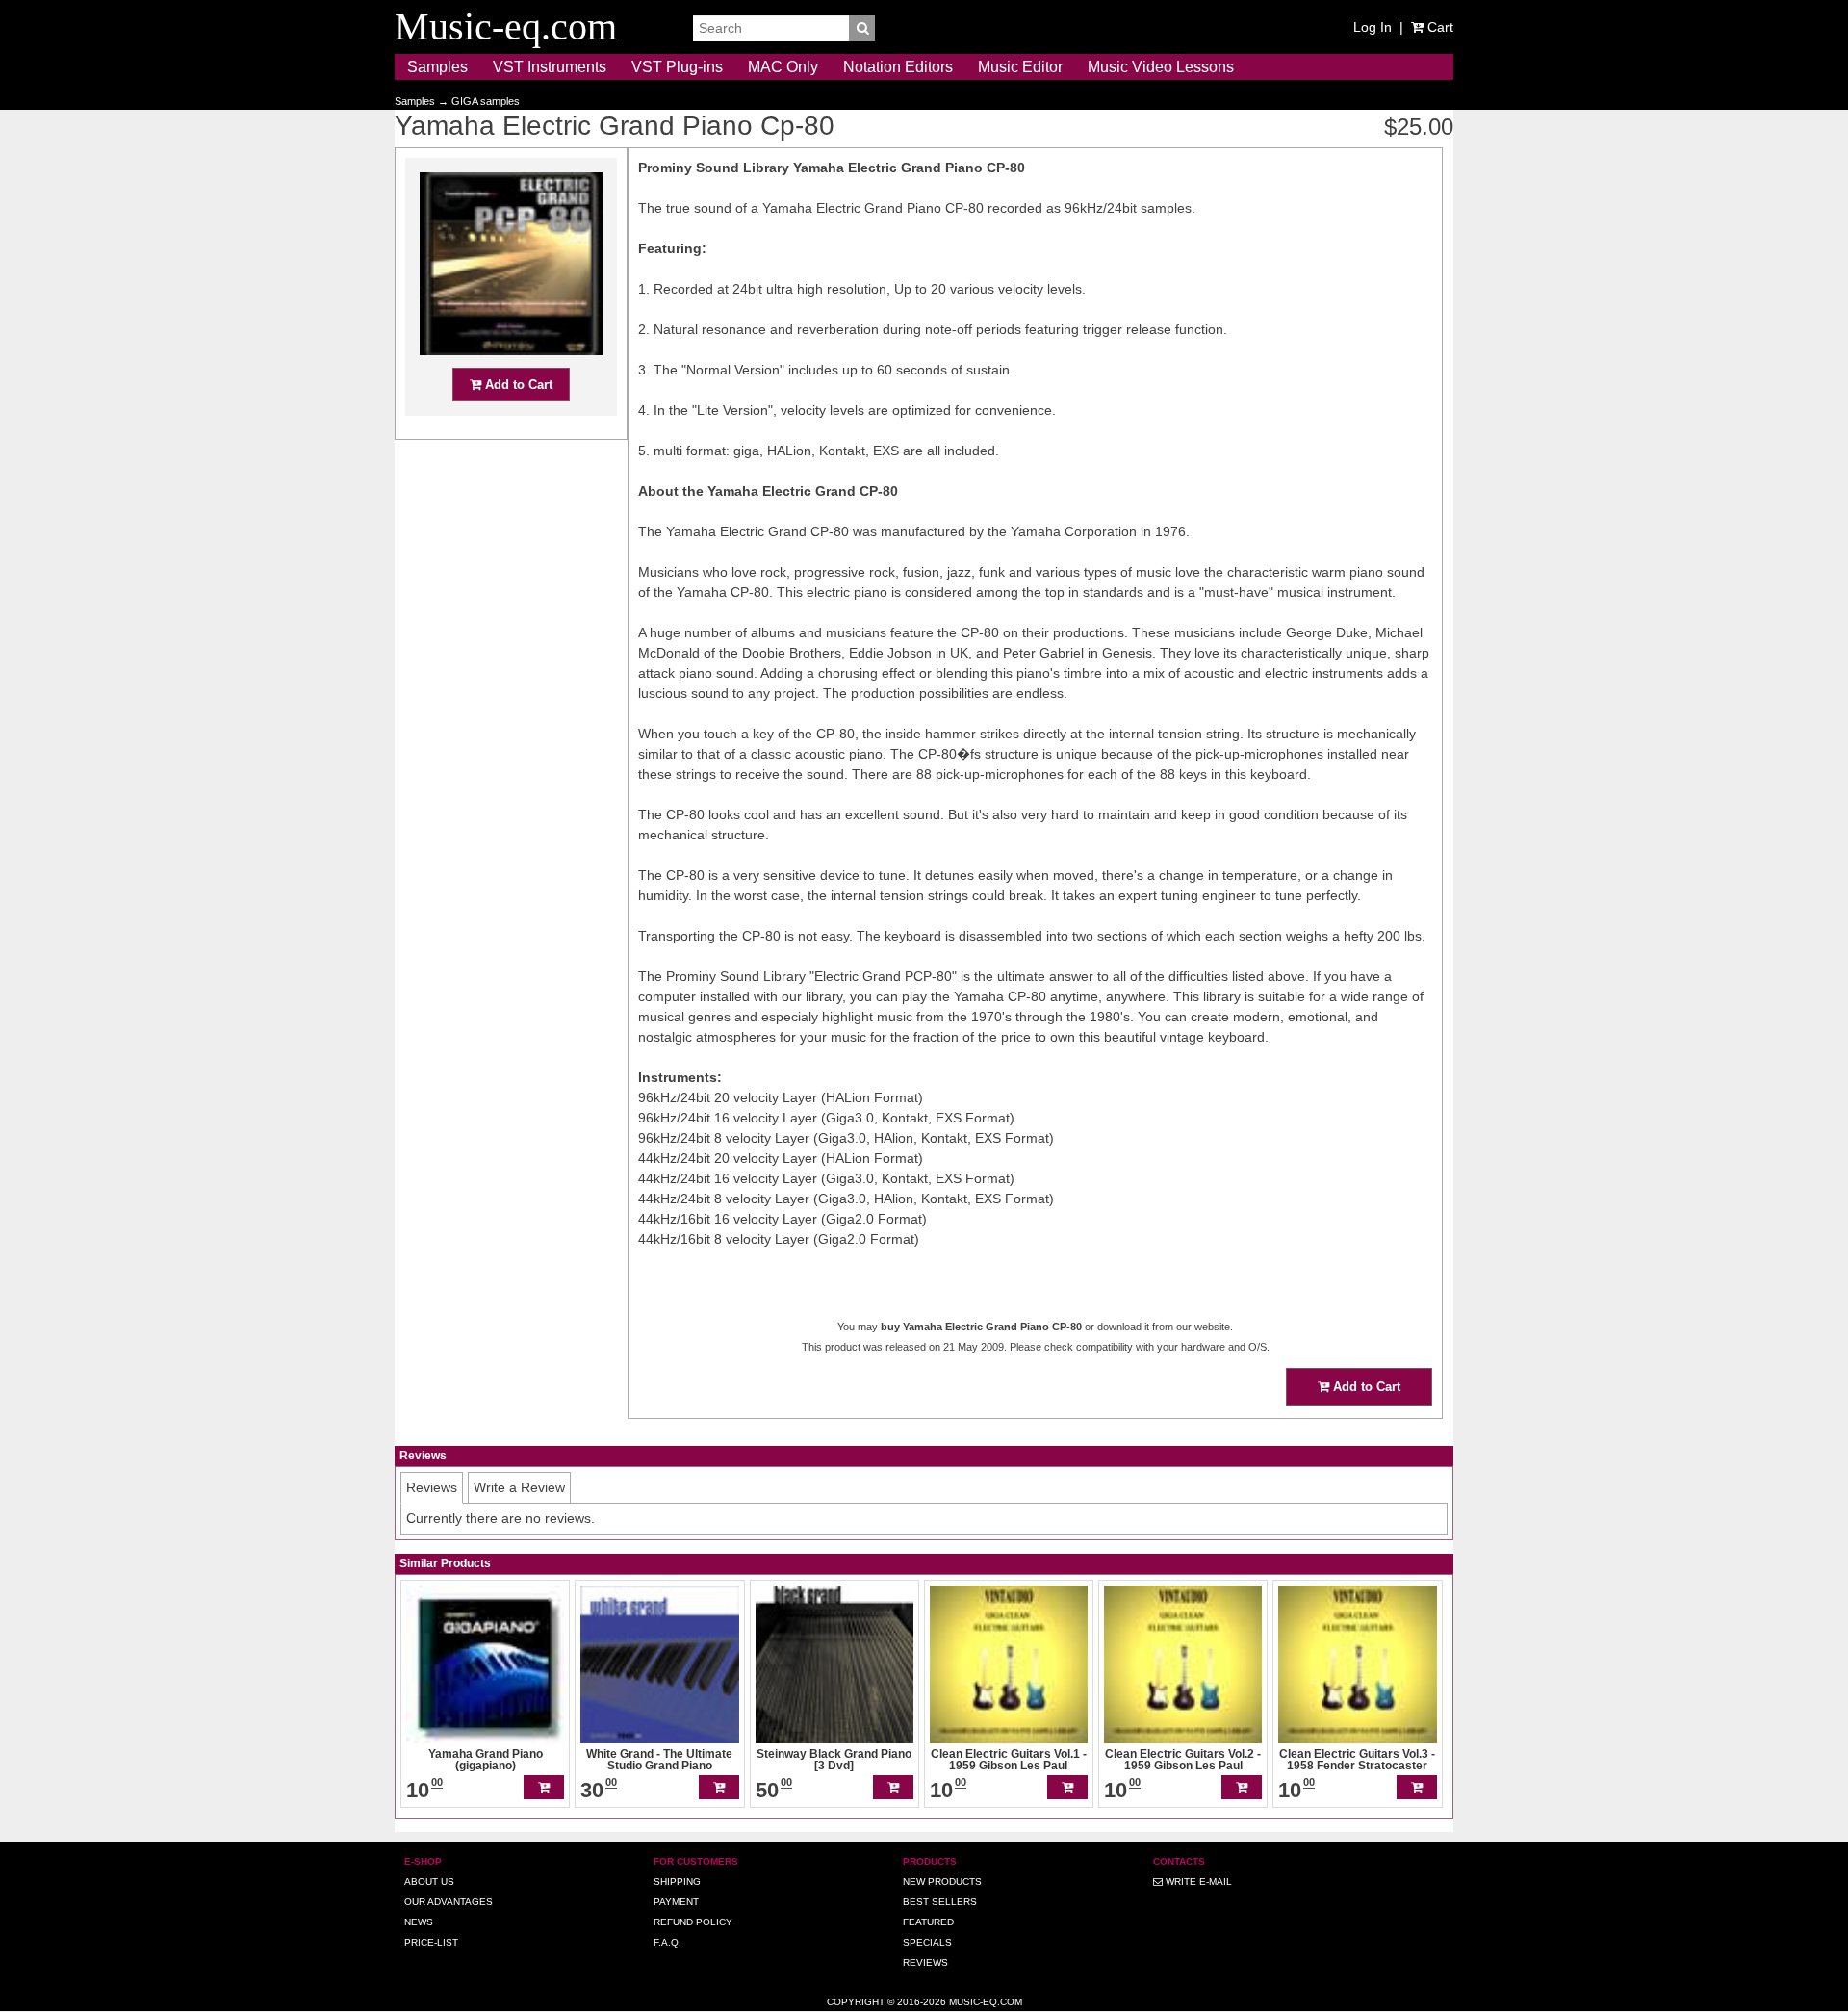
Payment (676, 1902)
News (419, 1922)
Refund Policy (693, 1922)
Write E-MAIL (1197, 1882)
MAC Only (783, 67)
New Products (942, 1882)
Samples (437, 67)
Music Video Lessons (1161, 67)
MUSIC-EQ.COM (986, 2002)
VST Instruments (550, 67)
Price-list (431, 1942)
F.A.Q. (667, 1942)
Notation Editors (898, 67)
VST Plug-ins (677, 67)
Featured (928, 1922)
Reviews (925, 1962)
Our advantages (449, 1902)
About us (429, 1882)
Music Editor (1020, 67)
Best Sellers (940, 1902)
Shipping (677, 1882)
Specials (927, 1942)
